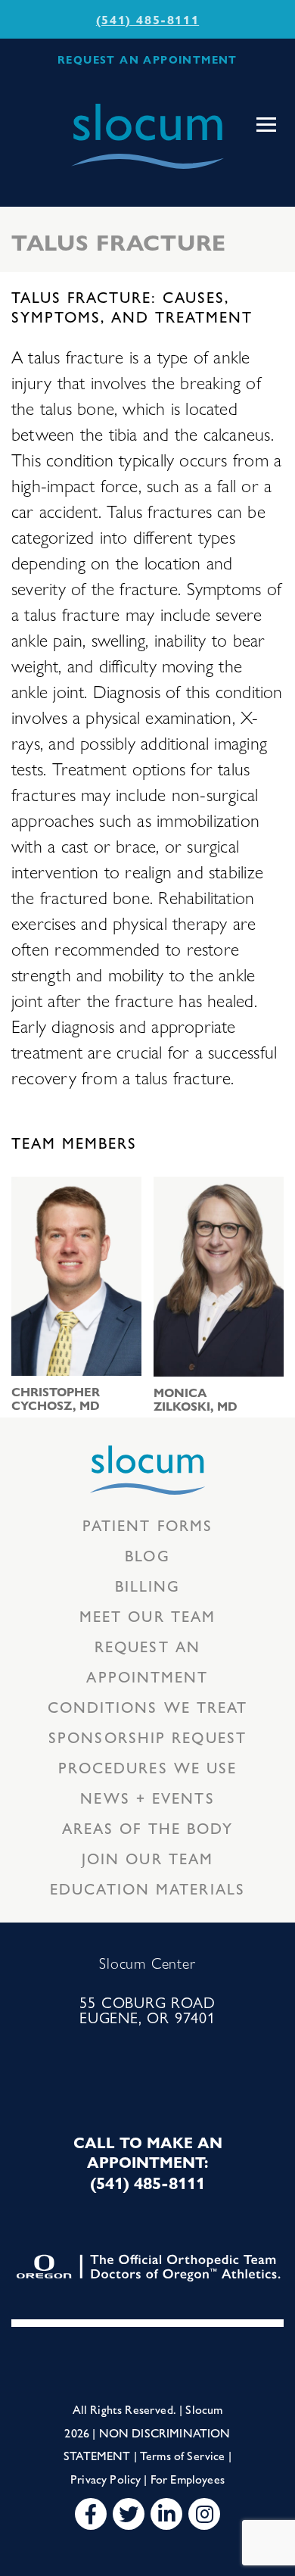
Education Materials (147, 1888)
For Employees (188, 2479)
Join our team (147, 1858)
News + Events (147, 1797)
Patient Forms (147, 1525)
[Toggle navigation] (266, 125)
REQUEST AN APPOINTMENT (147, 59)
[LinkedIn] (166, 2514)
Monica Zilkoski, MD (196, 1399)
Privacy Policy (106, 2479)
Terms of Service (183, 2455)
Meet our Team (147, 1615)
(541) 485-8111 (147, 19)
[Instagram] (204, 2514)
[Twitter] (129, 2514)
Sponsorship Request (147, 1737)
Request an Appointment (147, 1661)
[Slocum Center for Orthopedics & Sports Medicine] (147, 136)
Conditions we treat (148, 1706)
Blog (147, 1555)
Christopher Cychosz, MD (56, 1399)
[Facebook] (91, 2514)
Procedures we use (148, 1767)
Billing (148, 1585)
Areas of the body (148, 1828)
